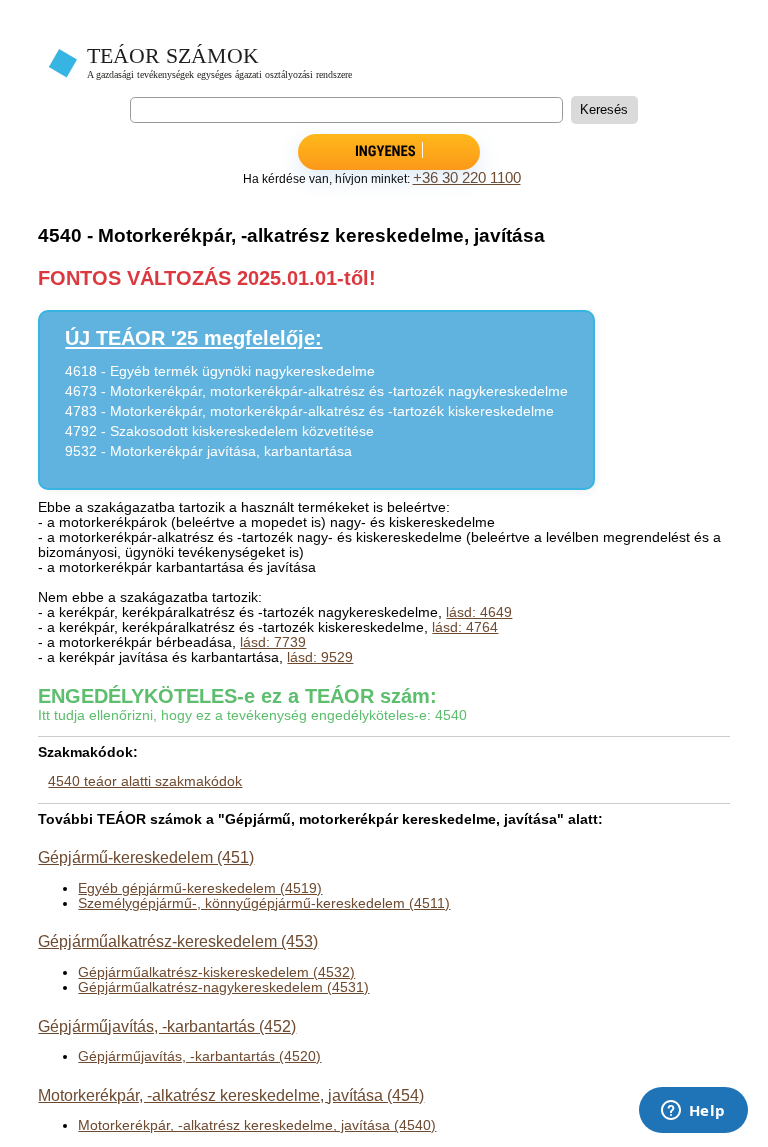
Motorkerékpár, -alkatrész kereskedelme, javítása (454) (231, 1095)
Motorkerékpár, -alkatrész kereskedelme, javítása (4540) (257, 1125)
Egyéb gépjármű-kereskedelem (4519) (200, 888)
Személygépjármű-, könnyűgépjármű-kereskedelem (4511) (264, 903)
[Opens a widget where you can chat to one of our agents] (693, 1112)
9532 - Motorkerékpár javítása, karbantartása (208, 451)
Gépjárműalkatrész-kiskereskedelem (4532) (216, 972)
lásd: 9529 (320, 657)
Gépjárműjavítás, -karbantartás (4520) (199, 1056)
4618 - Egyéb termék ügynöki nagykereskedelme (220, 371)
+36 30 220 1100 (467, 178)
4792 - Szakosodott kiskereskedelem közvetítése (219, 431)
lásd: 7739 (273, 642)
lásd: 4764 (465, 627)
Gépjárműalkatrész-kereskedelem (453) (178, 941)
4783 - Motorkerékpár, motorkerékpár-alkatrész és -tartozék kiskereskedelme (309, 411)
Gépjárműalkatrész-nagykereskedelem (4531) (223, 987)
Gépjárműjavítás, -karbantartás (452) (167, 1026)
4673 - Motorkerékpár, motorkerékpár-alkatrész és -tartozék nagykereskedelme (316, 391)
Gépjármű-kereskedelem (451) (146, 857)
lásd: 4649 (479, 612)
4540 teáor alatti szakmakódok (145, 781)
